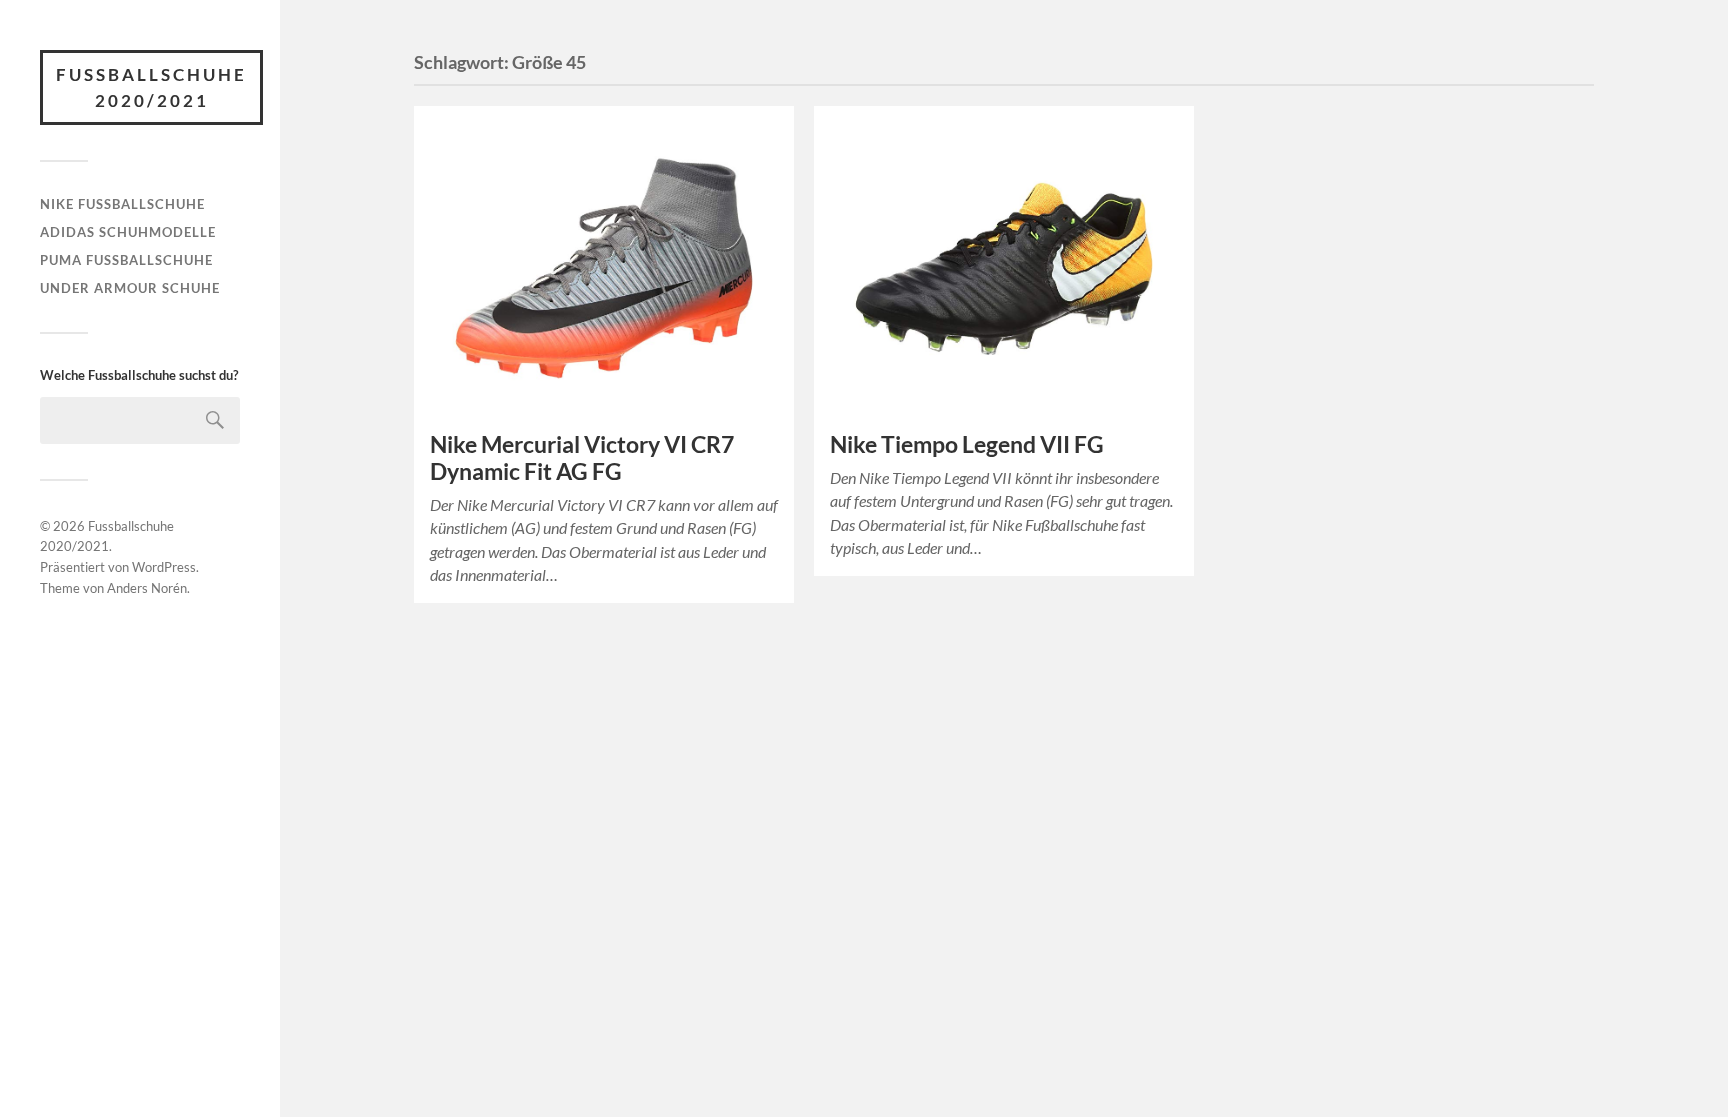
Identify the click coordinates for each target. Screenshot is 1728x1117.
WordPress (164, 567)
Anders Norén (147, 588)
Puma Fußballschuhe (126, 260)
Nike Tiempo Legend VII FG (967, 444)
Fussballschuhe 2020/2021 (151, 87)
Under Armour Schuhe (130, 288)
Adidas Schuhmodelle (128, 232)
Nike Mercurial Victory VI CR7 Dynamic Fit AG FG (582, 458)
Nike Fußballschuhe (122, 204)
